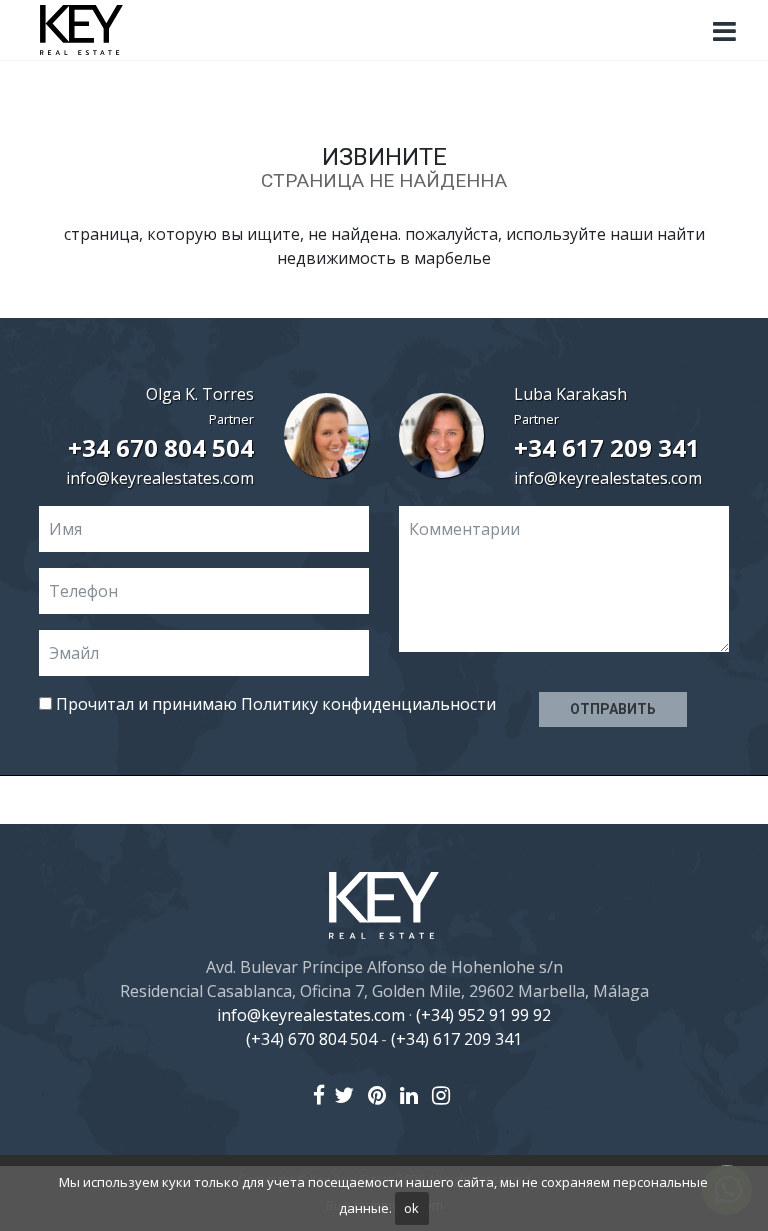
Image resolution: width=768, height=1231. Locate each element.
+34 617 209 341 (607, 447)
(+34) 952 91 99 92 (483, 1015)
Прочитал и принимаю (274, 704)
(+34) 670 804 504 (311, 1039)
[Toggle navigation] (724, 32)
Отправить (613, 709)
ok (411, 1208)
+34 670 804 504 (161, 447)
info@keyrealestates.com (160, 478)
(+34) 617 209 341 (456, 1039)
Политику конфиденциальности (368, 704)
